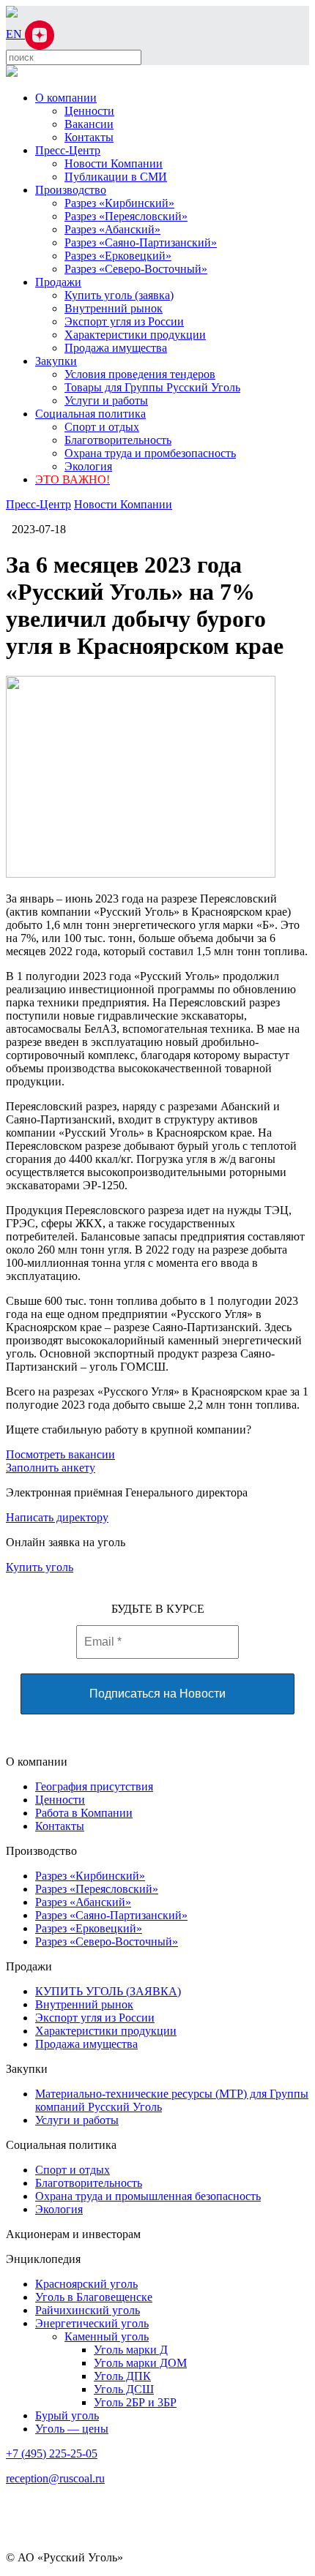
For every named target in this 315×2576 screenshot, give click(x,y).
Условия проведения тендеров (140, 374)
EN (15, 34)
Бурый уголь (67, 2415)
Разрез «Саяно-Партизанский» (141, 242)
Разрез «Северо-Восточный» (136, 269)
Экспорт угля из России (124, 321)
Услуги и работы (106, 400)
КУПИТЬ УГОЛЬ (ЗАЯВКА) (108, 1991)
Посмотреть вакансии (60, 1454)
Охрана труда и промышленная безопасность (148, 2196)
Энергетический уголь (92, 2323)
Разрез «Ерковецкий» (118, 256)
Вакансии (89, 124)
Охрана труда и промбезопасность (150, 453)
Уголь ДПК (122, 2376)
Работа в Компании (84, 1813)
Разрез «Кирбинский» (119, 203)
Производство (71, 190)
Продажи (58, 282)
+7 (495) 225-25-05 (52, 2453)
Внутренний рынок (114, 308)
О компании (66, 98)
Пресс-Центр (68, 150)
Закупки (56, 361)
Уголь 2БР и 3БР (135, 2402)
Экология (88, 466)
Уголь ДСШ (124, 2389)
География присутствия (94, 1786)
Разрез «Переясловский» (126, 216)
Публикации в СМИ (116, 177)
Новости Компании (114, 163)
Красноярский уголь (86, 2284)
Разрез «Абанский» (112, 229)
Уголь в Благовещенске (94, 2297)
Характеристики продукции (135, 335)
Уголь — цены (72, 2429)
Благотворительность (118, 440)
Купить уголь (40, 1567)
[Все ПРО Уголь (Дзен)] (40, 34)
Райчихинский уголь (88, 2310)
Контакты (89, 137)
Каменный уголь (107, 2336)
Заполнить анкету (51, 1468)
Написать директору (57, 1517)
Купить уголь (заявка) (119, 295)
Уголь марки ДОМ (140, 2363)
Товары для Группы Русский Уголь (152, 387)
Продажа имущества (116, 348)
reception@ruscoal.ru (55, 2478)
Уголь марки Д (131, 2350)
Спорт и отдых (102, 427)
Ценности (89, 111)
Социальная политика (90, 414)
